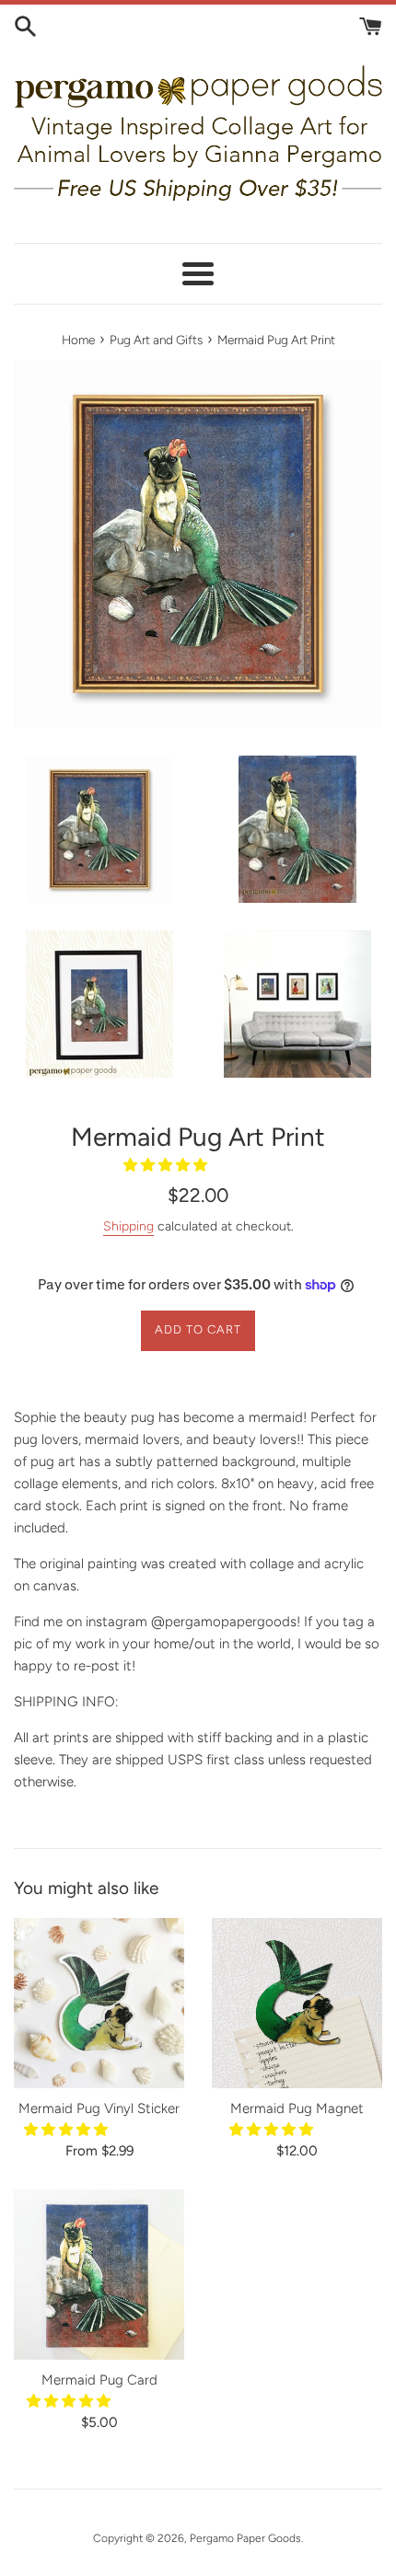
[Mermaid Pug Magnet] (297, 2003)
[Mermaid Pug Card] (99, 2275)
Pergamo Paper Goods (245, 2538)
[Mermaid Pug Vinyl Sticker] (99, 2003)
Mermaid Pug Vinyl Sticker (99, 2108)
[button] (167, 1165)
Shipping (128, 1226)
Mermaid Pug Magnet (297, 2108)
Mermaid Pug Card (99, 2380)
